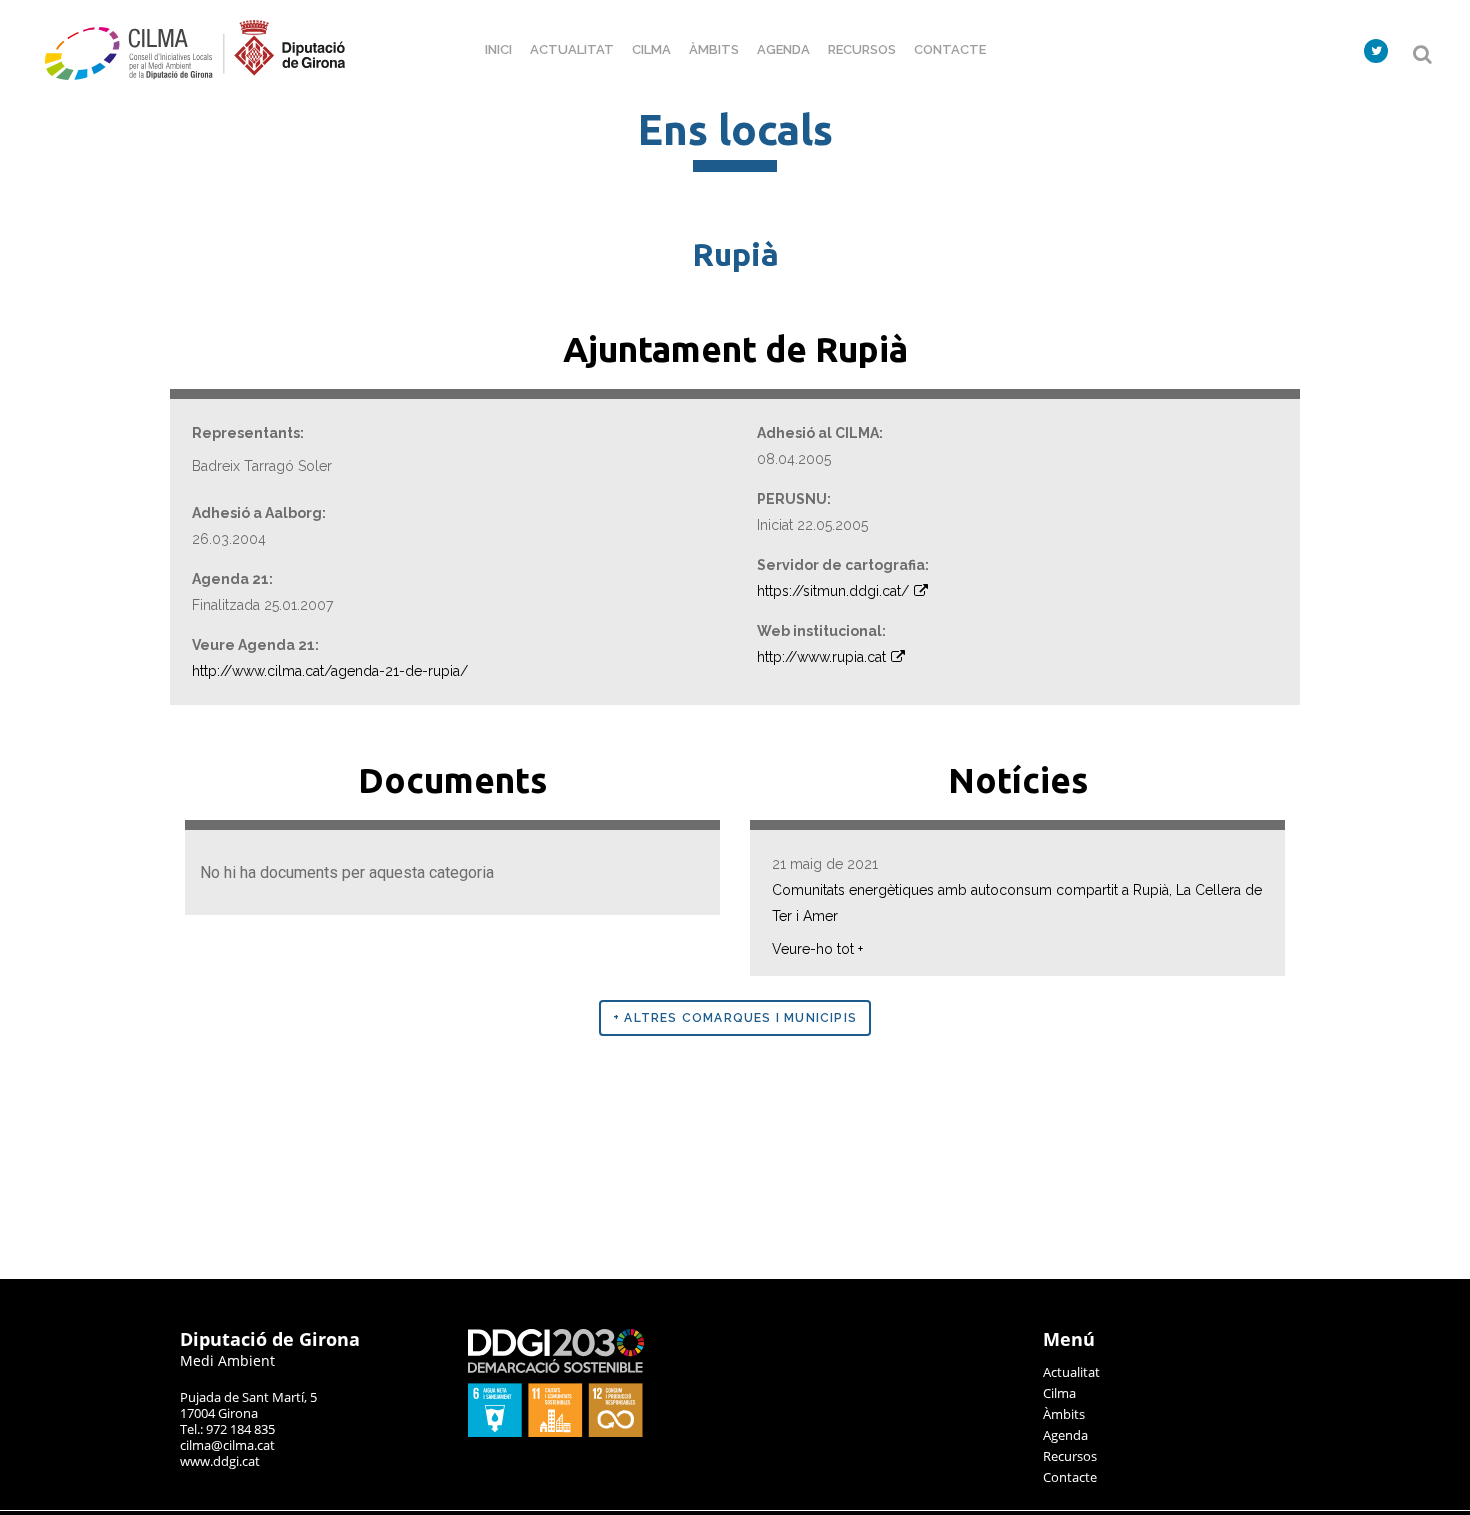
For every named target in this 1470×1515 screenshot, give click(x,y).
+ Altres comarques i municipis (735, 1018)
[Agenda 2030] (556, 1432)
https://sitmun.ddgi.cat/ (833, 591)
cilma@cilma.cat (227, 1445)
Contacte (1070, 1477)
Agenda (1065, 1435)
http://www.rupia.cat (821, 657)
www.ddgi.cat (220, 1461)
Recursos (1070, 1456)
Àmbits (1064, 1414)
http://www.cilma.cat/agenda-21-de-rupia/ (330, 671)
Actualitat (1071, 1372)
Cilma (1059, 1393)
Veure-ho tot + (817, 949)
